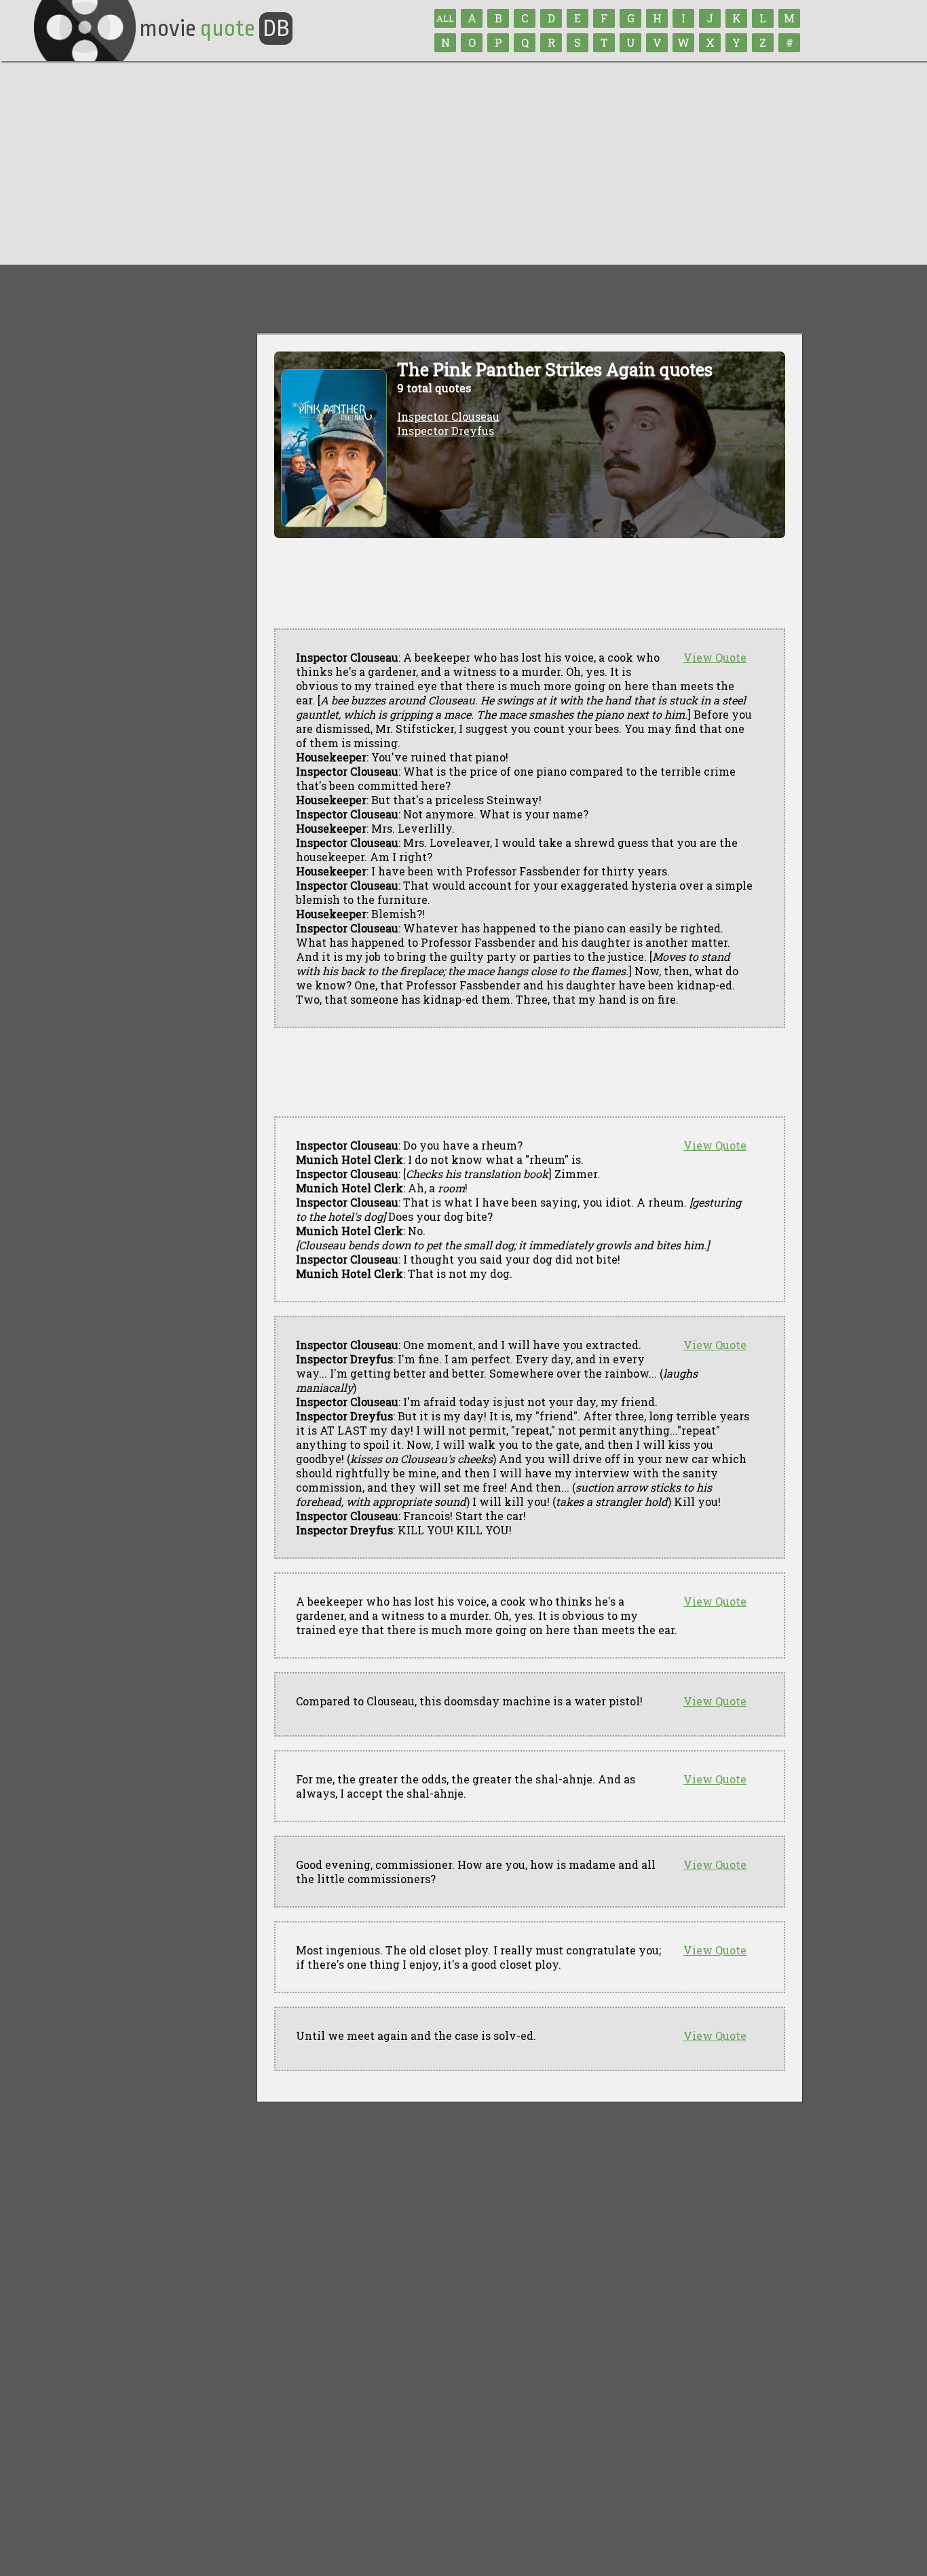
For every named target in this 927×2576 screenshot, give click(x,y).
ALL (445, 18)
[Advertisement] (463, 163)
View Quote (715, 657)
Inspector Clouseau (448, 416)
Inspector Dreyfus (446, 431)
